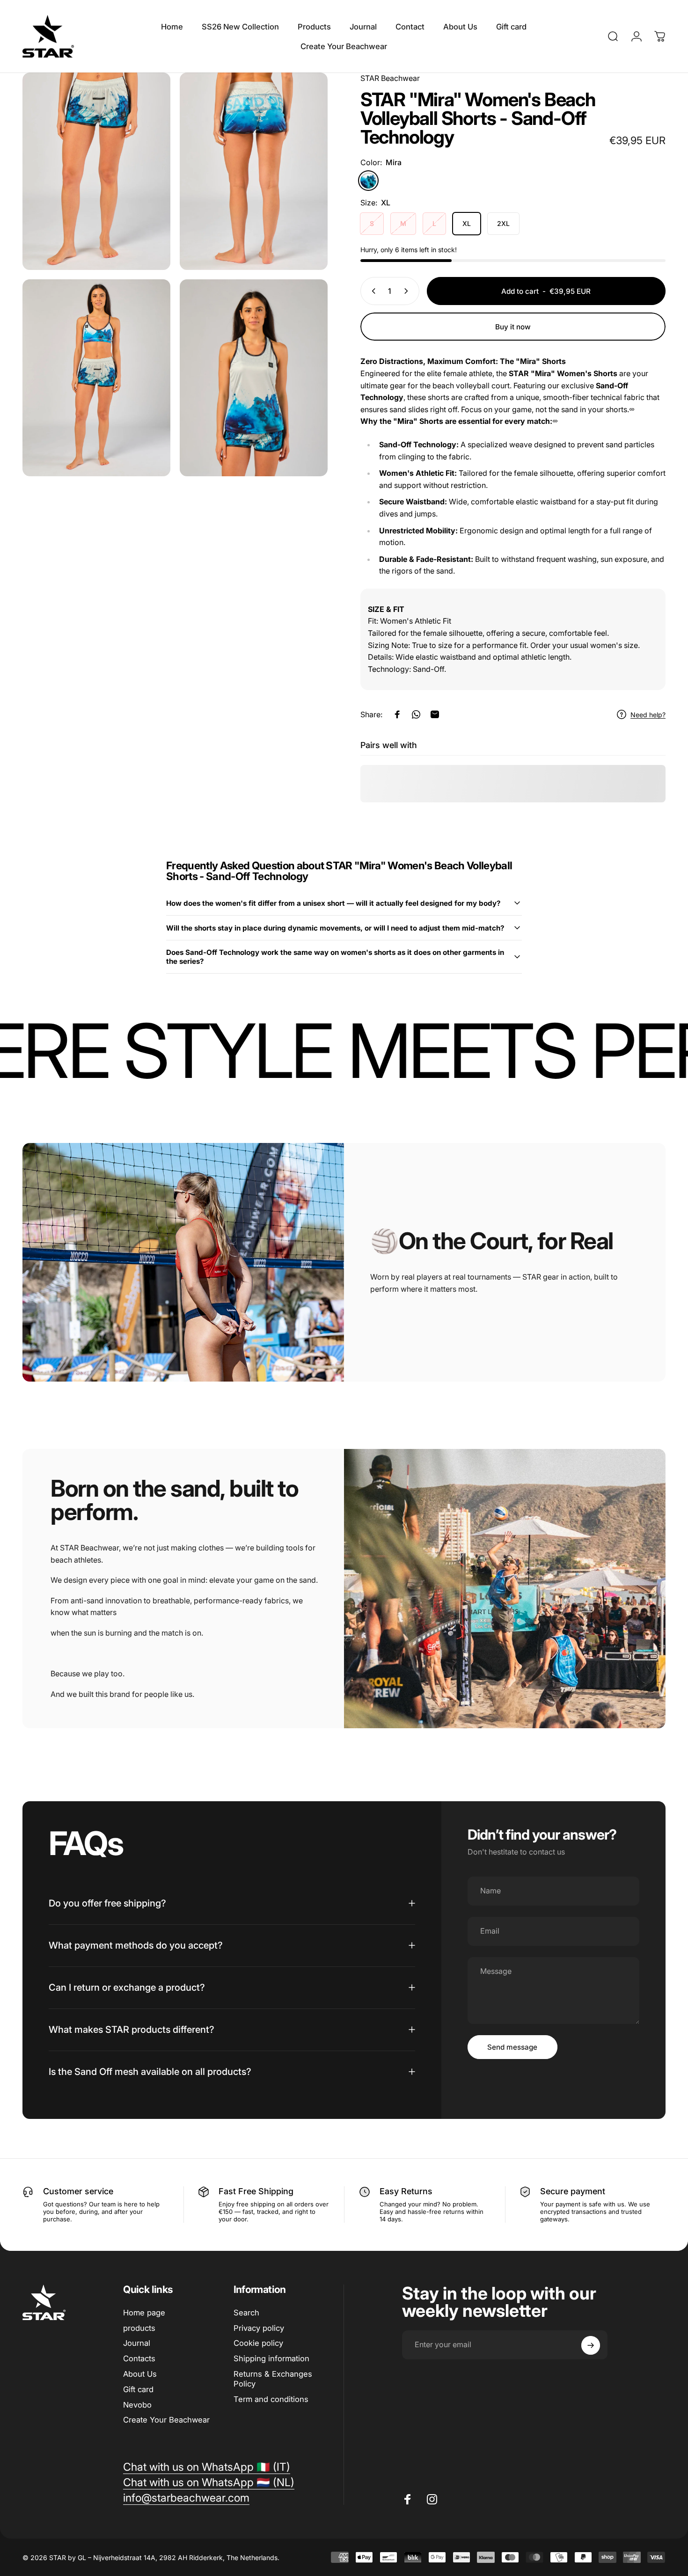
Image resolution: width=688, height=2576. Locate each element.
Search (246, 2313)
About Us (140, 2374)
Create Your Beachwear (166, 2420)
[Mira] (368, 181)
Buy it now (513, 327)
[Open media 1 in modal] (96, 171)
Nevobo (137, 2405)
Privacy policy (259, 2328)
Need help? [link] (648, 715)
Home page (144, 2313)
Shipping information (271, 2358)
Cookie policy (258, 2343)
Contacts (139, 2358)
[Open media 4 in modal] (254, 378)
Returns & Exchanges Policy (273, 2379)
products (139, 2328)
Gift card (138, 2389)
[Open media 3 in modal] (96, 378)
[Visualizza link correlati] (632, 409)
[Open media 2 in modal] (254, 171)
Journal (137, 2343)
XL (467, 223)
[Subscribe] (591, 2345)
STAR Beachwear (390, 78)
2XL (503, 223)
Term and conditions (271, 2399)
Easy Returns (406, 2191)
